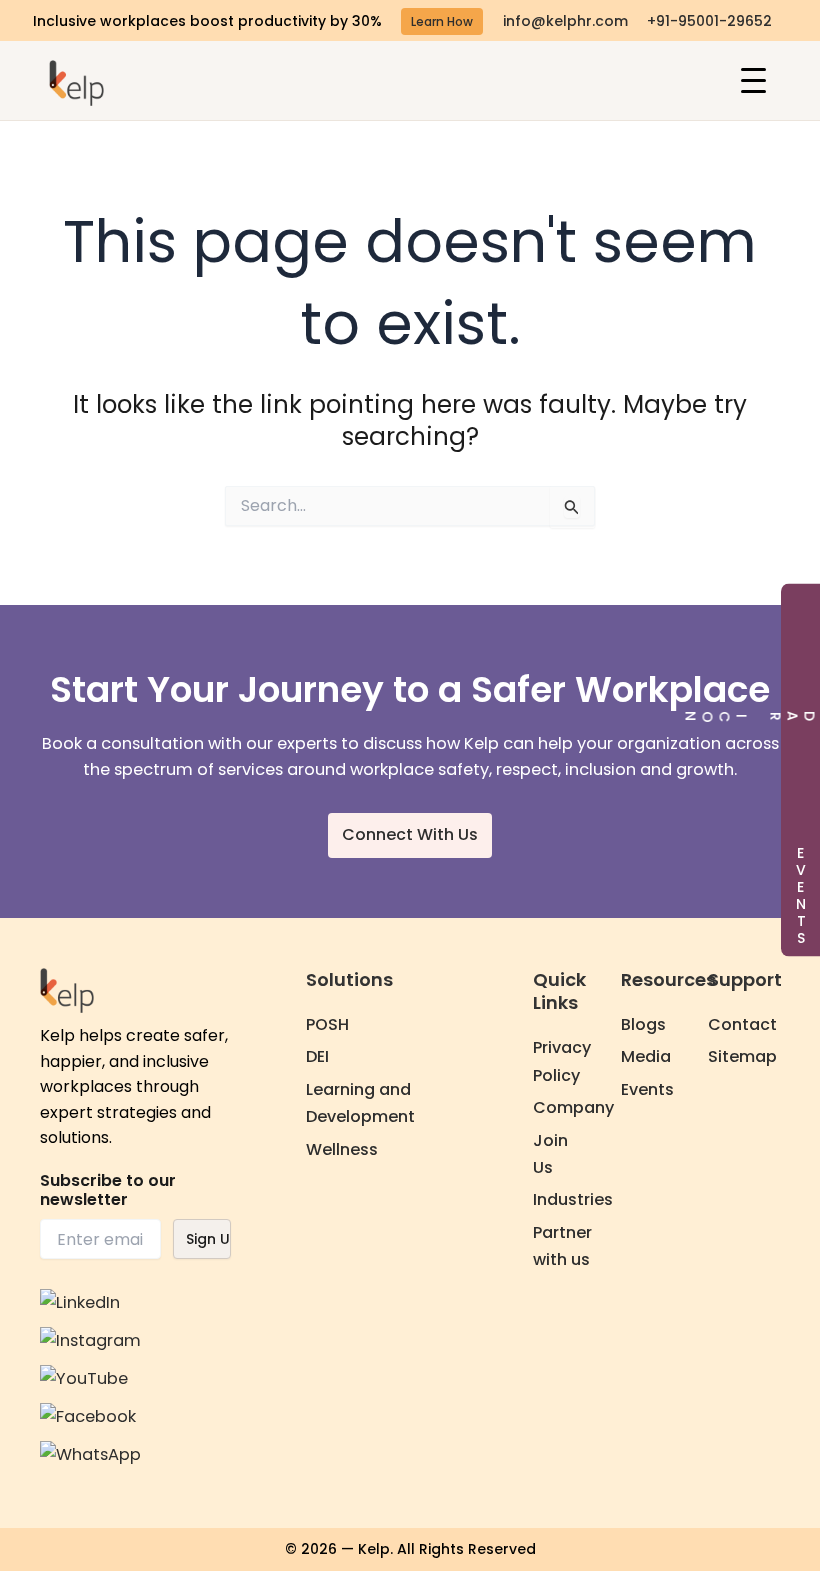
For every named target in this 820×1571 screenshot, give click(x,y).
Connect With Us (410, 834)
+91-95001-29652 (709, 21)
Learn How (442, 21)
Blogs (643, 1024)
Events (647, 1089)
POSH (327, 1024)
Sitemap (742, 1056)
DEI (317, 1056)
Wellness (342, 1149)
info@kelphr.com (565, 21)
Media (646, 1056)
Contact (742, 1024)
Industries (573, 1199)
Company (573, 1107)
